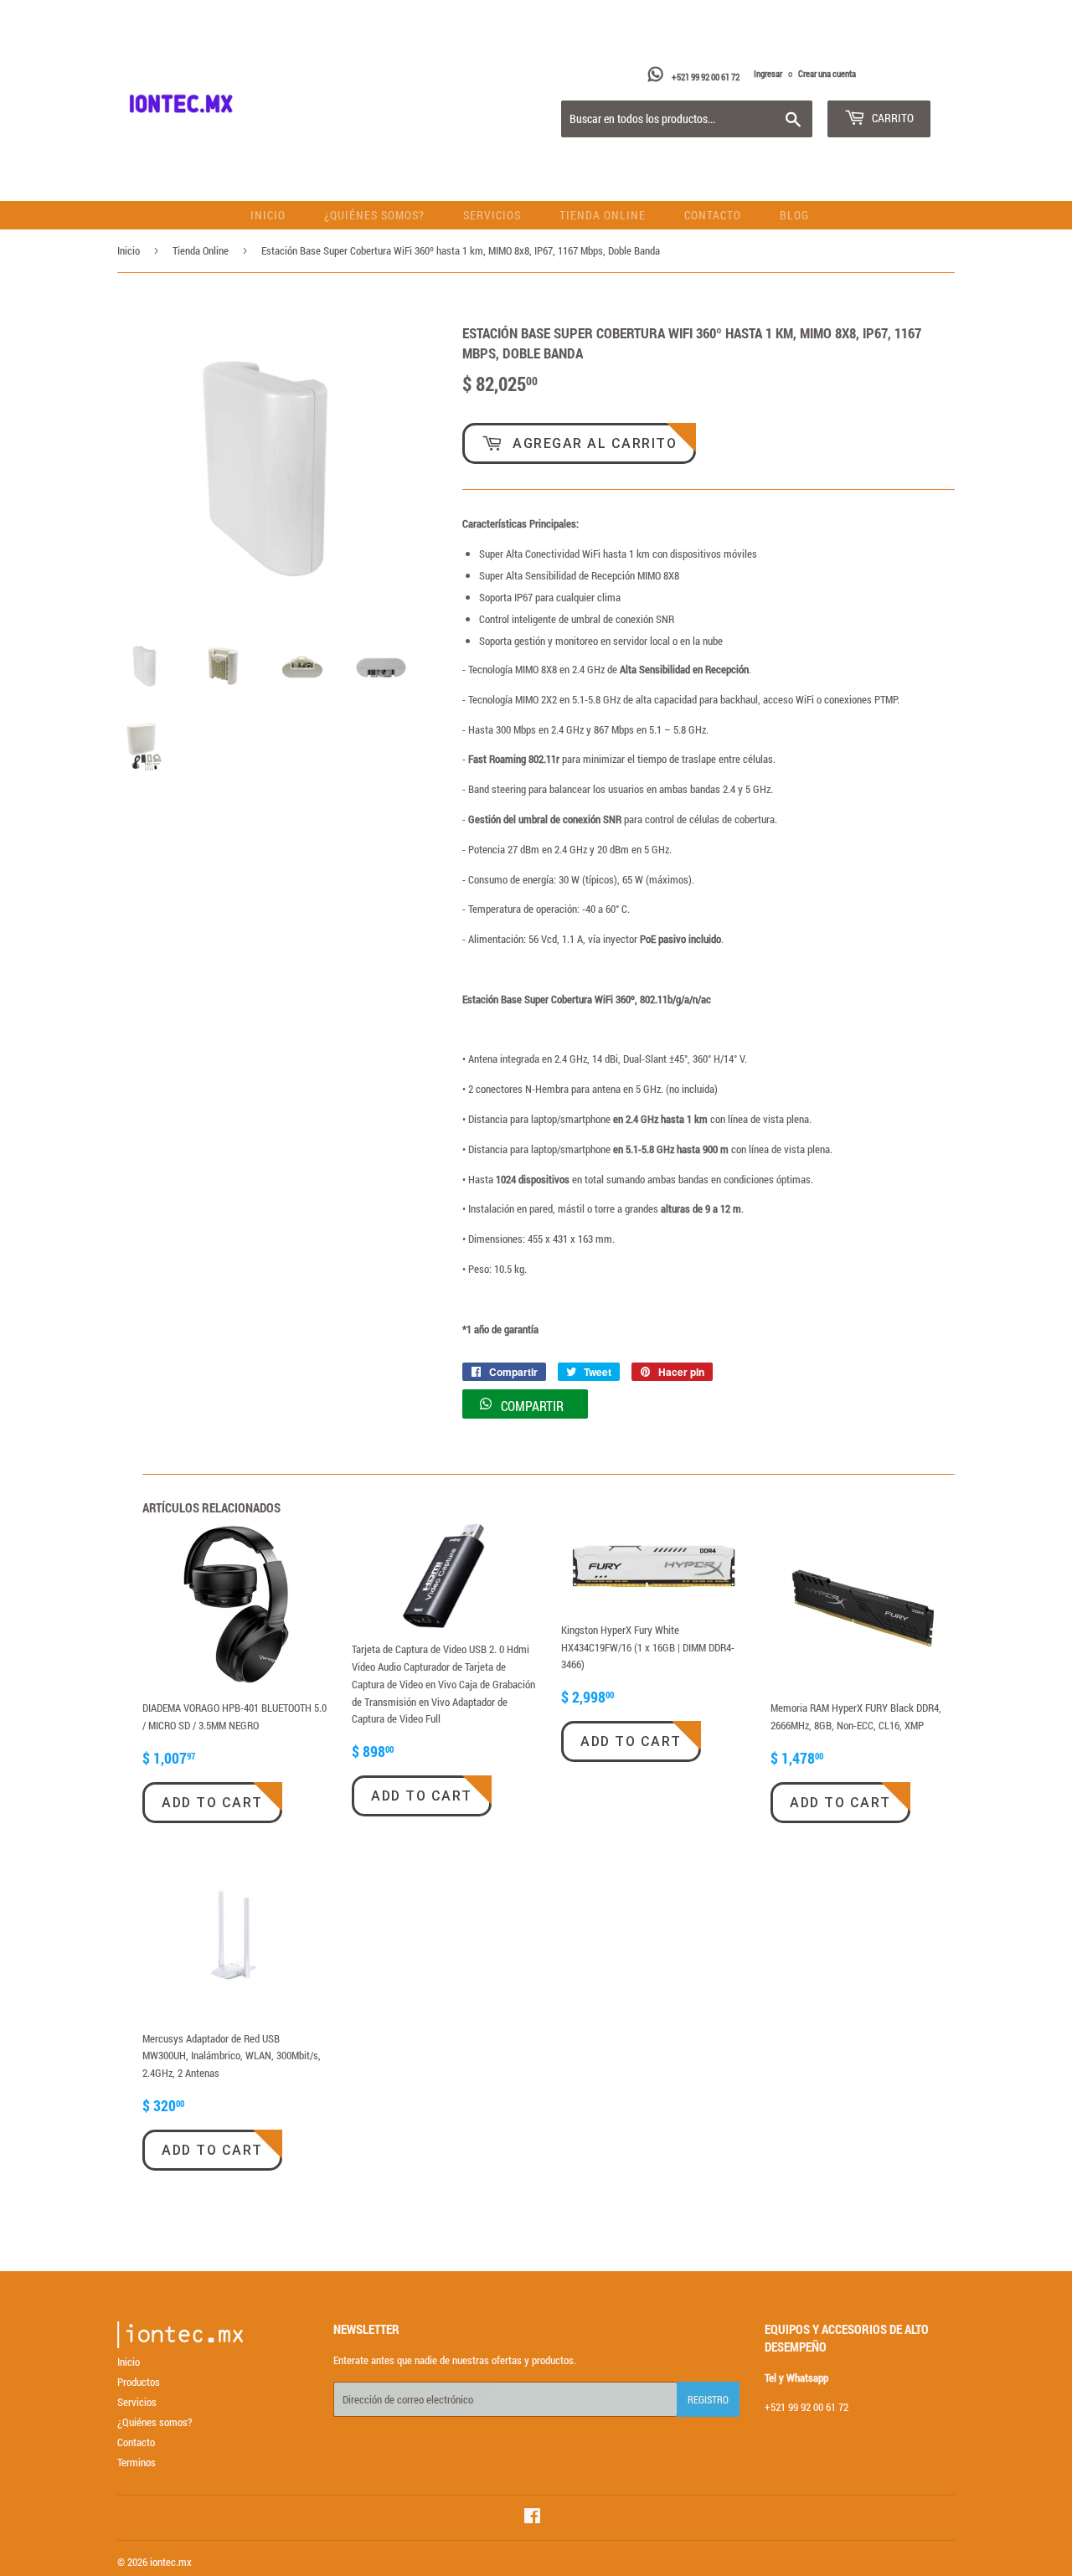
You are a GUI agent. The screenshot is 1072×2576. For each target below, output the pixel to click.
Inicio (268, 215)
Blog (794, 215)
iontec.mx (171, 2562)
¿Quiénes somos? (374, 215)
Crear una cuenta (827, 73)
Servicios (492, 215)
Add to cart (212, 1803)
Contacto (713, 215)
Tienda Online (603, 215)
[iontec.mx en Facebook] (532, 2518)
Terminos (137, 2462)
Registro (708, 2399)
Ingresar (768, 73)
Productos (139, 2382)
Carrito (892, 118)
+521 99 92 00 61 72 (706, 77)
